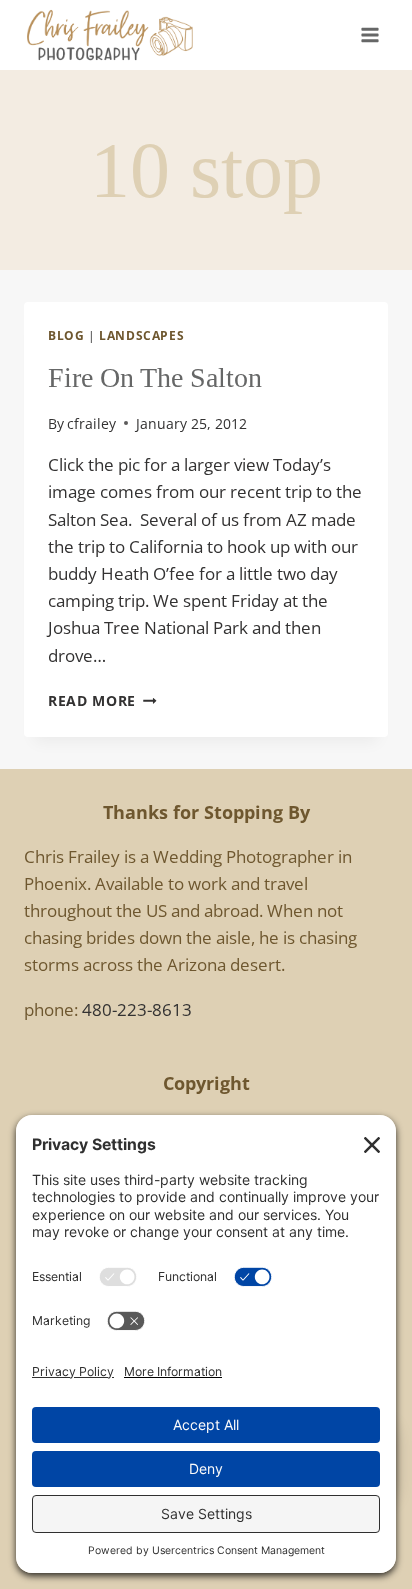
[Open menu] (369, 34)
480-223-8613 (137, 1009)
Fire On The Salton (155, 377)
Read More (102, 700)
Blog (66, 335)
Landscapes (141, 335)
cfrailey (91, 423)
